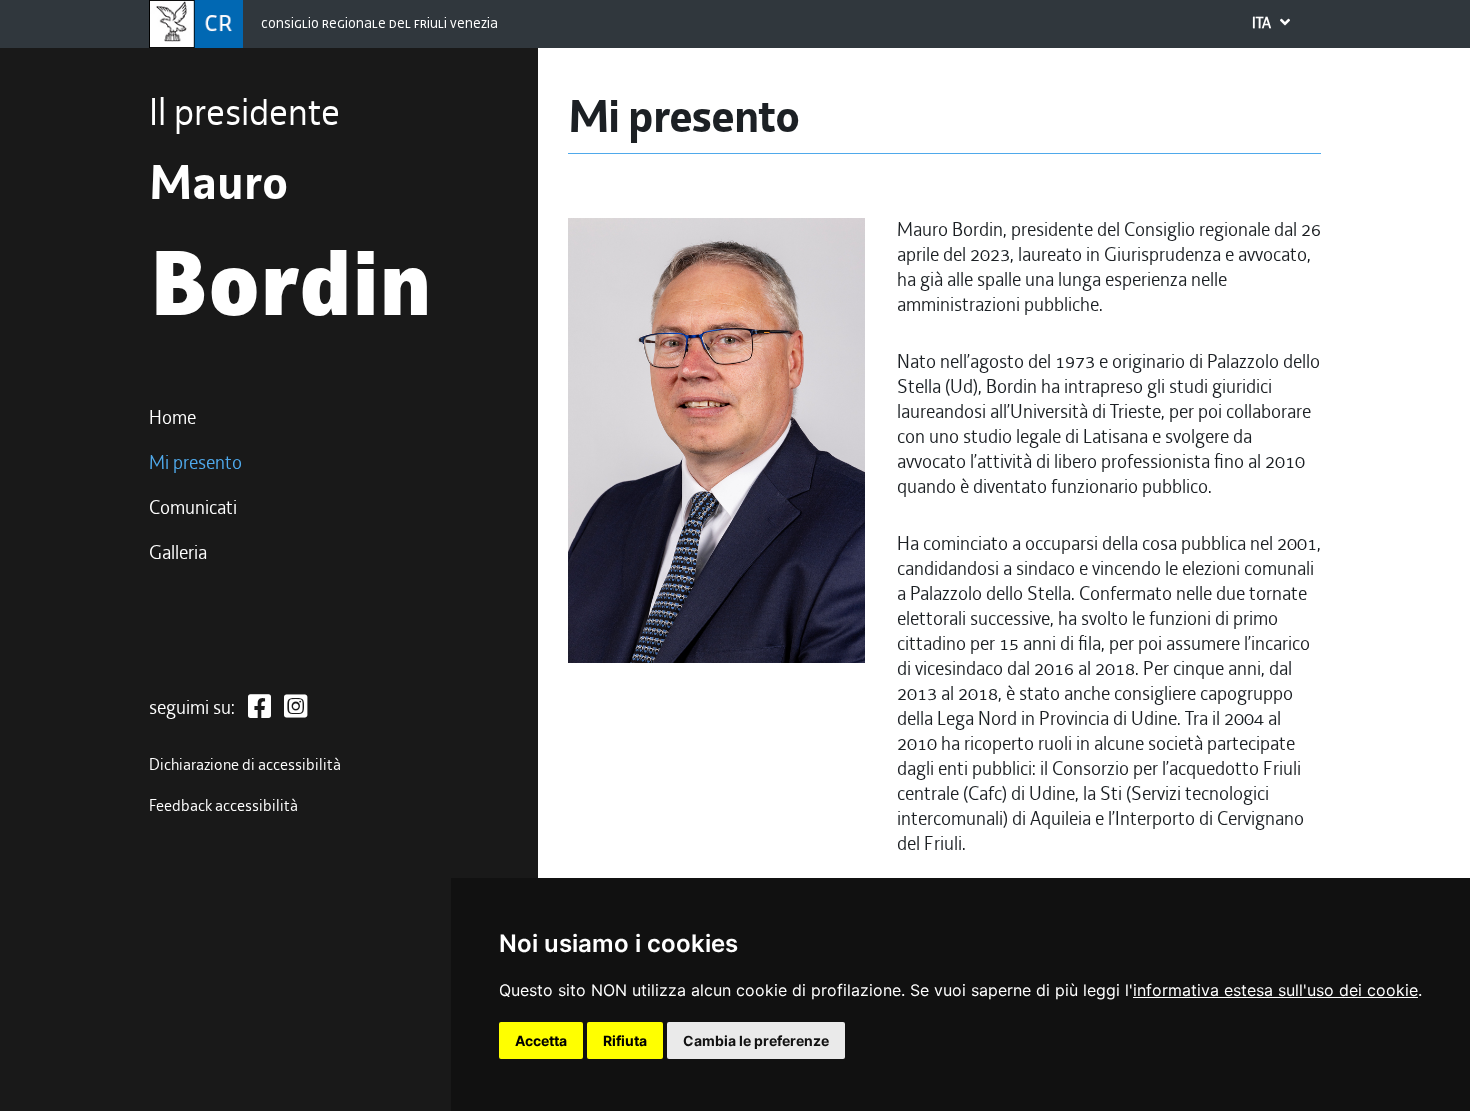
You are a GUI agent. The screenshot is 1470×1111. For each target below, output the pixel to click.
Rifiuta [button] (625, 1040)
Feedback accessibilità (223, 806)
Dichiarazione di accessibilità (245, 765)
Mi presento (195, 463)
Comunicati (193, 508)
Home (172, 418)
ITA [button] (1263, 23)
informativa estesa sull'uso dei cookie (1275, 990)
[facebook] (259, 708)
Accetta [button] (541, 1040)
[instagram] (295, 708)
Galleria (178, 553)
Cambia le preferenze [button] (756, 1040)
